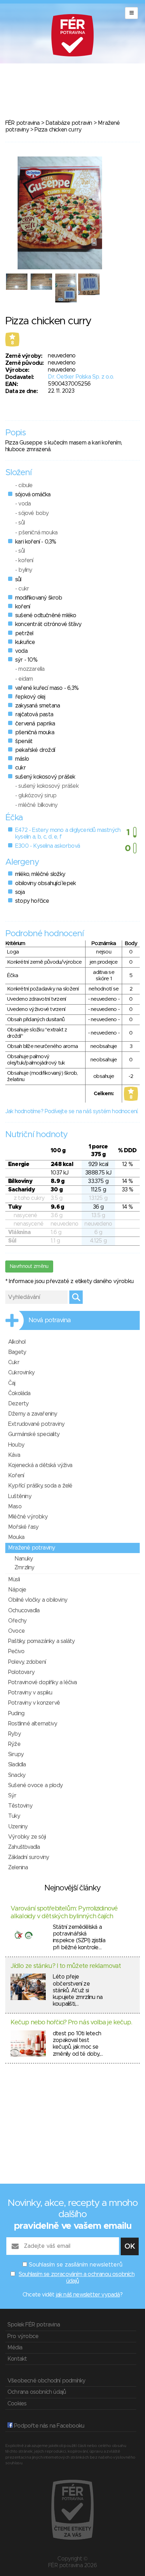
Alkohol (17, 1342)
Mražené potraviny (31, 1548)
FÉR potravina (23, 123)
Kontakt (17, 2359)
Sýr (12, 1796)
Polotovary (21, 1672)
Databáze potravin (69, 123)
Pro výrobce (23, 2336)
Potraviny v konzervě (34, 1703)
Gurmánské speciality (34, 1434)
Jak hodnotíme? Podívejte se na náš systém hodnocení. (72, 1111)
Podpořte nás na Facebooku (48, 2426)
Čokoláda (19, 1393)
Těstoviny (20, 1806)
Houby (16, 1445)
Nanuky (24, 1559)
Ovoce (16, 1631)
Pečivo (16, 1651)
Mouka (16, 1537)
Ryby (14, 1734)
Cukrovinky (21, 1373)
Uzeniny (18, 1827)
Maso (15, 1507)
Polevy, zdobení (27, 1662)
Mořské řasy (23, 1527)
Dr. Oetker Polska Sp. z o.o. (81, 377)
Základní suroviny (29, 1857)
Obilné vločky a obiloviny (38, 1600)
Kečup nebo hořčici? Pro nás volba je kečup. (71, 2023)
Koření (16, 1476)
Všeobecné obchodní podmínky (46, 2381)
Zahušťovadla (24, 1847)
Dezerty (18, 1404)
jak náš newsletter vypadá (88, 2295)
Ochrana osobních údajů (37, 2392)
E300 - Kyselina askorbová (48, 846)
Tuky (14, 1816)
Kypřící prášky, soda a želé (40, 1486)
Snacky (17, 1775)
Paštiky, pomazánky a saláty (41, 1641)
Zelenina (18, 1867)
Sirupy (16, 1754)
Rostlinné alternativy (33, 1724)
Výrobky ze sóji (27, 1837)
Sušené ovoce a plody (35, 1785)
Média (15, 2348)
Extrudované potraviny (36, 1424)
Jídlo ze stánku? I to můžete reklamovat (66, 1966)
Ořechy (17, 1621)
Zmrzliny (24, 1568)
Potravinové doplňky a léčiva (43, 1682)
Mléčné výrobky (28, 1517)
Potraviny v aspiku (30, 1693)
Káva (14, 1455)
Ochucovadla (24, 1611)
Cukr (14, 1362)
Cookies (17, 2404)
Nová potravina (50, 1320)
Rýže (14, 1744)
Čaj (12, 1383)
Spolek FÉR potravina (34, 2325)
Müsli (14, 1580)
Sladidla (17, 1765)
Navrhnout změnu (29, 1266)
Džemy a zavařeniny (33, 1414)
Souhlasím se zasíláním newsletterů (76, 2265)
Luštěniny (20, 1496)
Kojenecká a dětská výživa (40, 1465)
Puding (16, 1713)
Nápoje (17, 1590)
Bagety (17, 1352)
